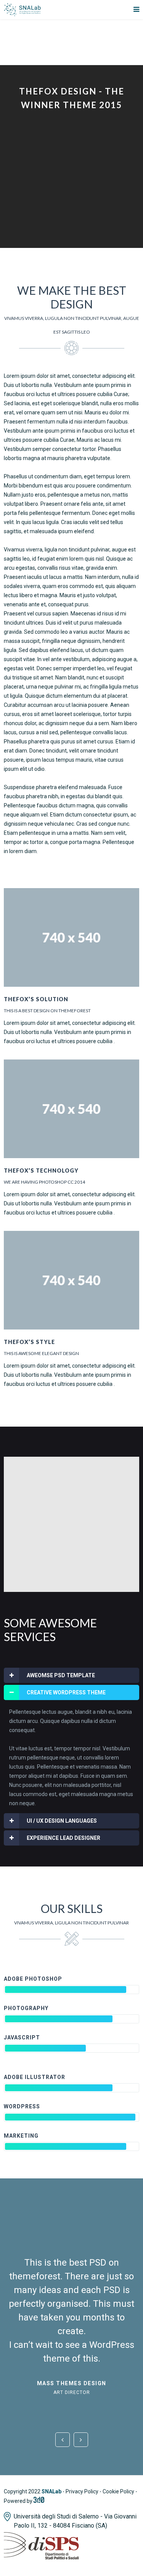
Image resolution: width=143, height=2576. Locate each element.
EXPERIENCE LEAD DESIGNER (63, 1838)
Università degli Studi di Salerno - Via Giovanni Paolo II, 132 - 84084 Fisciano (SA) (75, 2521)
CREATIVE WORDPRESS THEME (66, 1692)
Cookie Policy (118, 2491)
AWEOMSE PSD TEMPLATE (61, 1675)
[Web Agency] (39, 2501)
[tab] (71, 1675)
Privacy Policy (82, 2491)
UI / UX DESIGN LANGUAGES (62, 1821)
